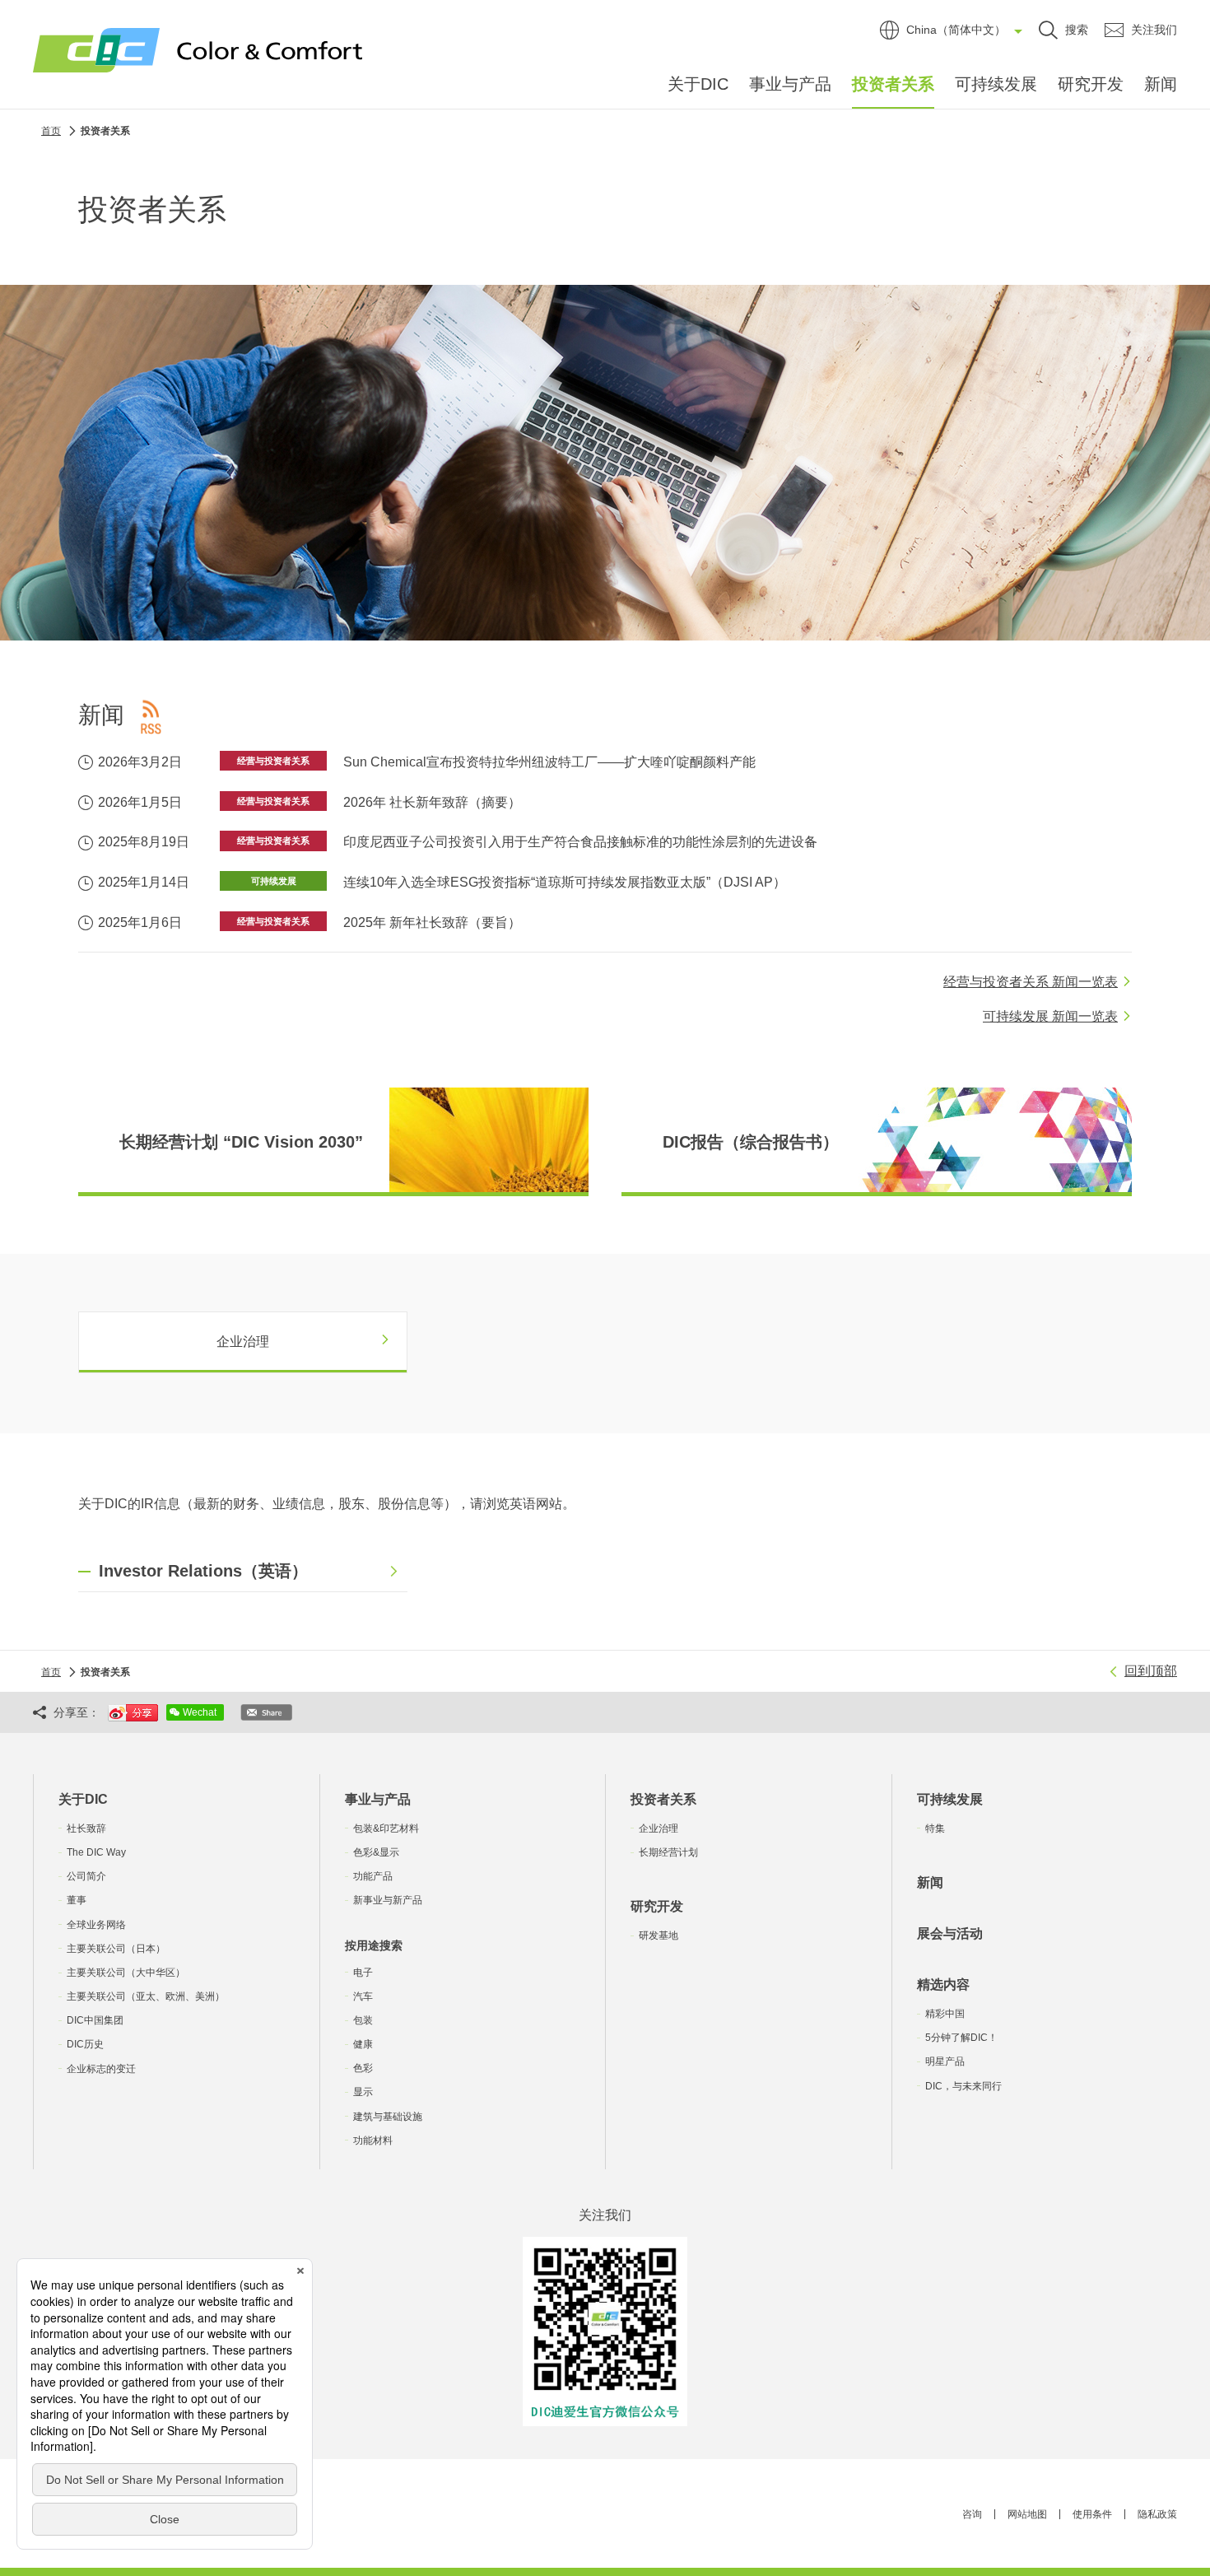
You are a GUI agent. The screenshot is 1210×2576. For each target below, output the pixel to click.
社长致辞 (86, 1828)
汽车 (363, 1996)
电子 (363, 1973)
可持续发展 (996, 84)
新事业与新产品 (388, 1900)
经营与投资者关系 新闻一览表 (1031, 982)
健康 (363, 2044)
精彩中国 (945, 2014)
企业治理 (659, 1828)
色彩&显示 (376, 1852)
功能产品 (373, 1876)
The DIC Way (96, 1852)
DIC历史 (85, 2044)
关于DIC (698, 84)
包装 (363, 2020)
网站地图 (1027, 2514)
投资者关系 (893, 84)
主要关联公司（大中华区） (126, 1973)
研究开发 (1091, 84)
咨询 (972, 2514)
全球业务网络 (96, 1925)
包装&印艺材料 (386, 1828)
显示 (363, 2092)
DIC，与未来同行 (963, 2086)
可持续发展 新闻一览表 (1050, 1016)
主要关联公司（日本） (116, 1949)
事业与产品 (790, 84)
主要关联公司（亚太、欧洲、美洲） (146, 1996)
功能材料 (373, 2140)
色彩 (363, 2068)
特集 (935, 1828)
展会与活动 (950, 1933)
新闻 (1161, 84)
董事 (77, 1900)
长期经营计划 (668, 1852)
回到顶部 (1151, 1671)
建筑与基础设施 (388, 2117)
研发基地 (659, 1935)
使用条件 (1092, 2514)
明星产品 (945, 2061)
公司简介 (86, 1876)
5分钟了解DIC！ (961, 2038)
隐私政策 (1157, 2514)
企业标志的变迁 (101, 2069)
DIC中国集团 (95, 2020)
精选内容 (943, 1984)
